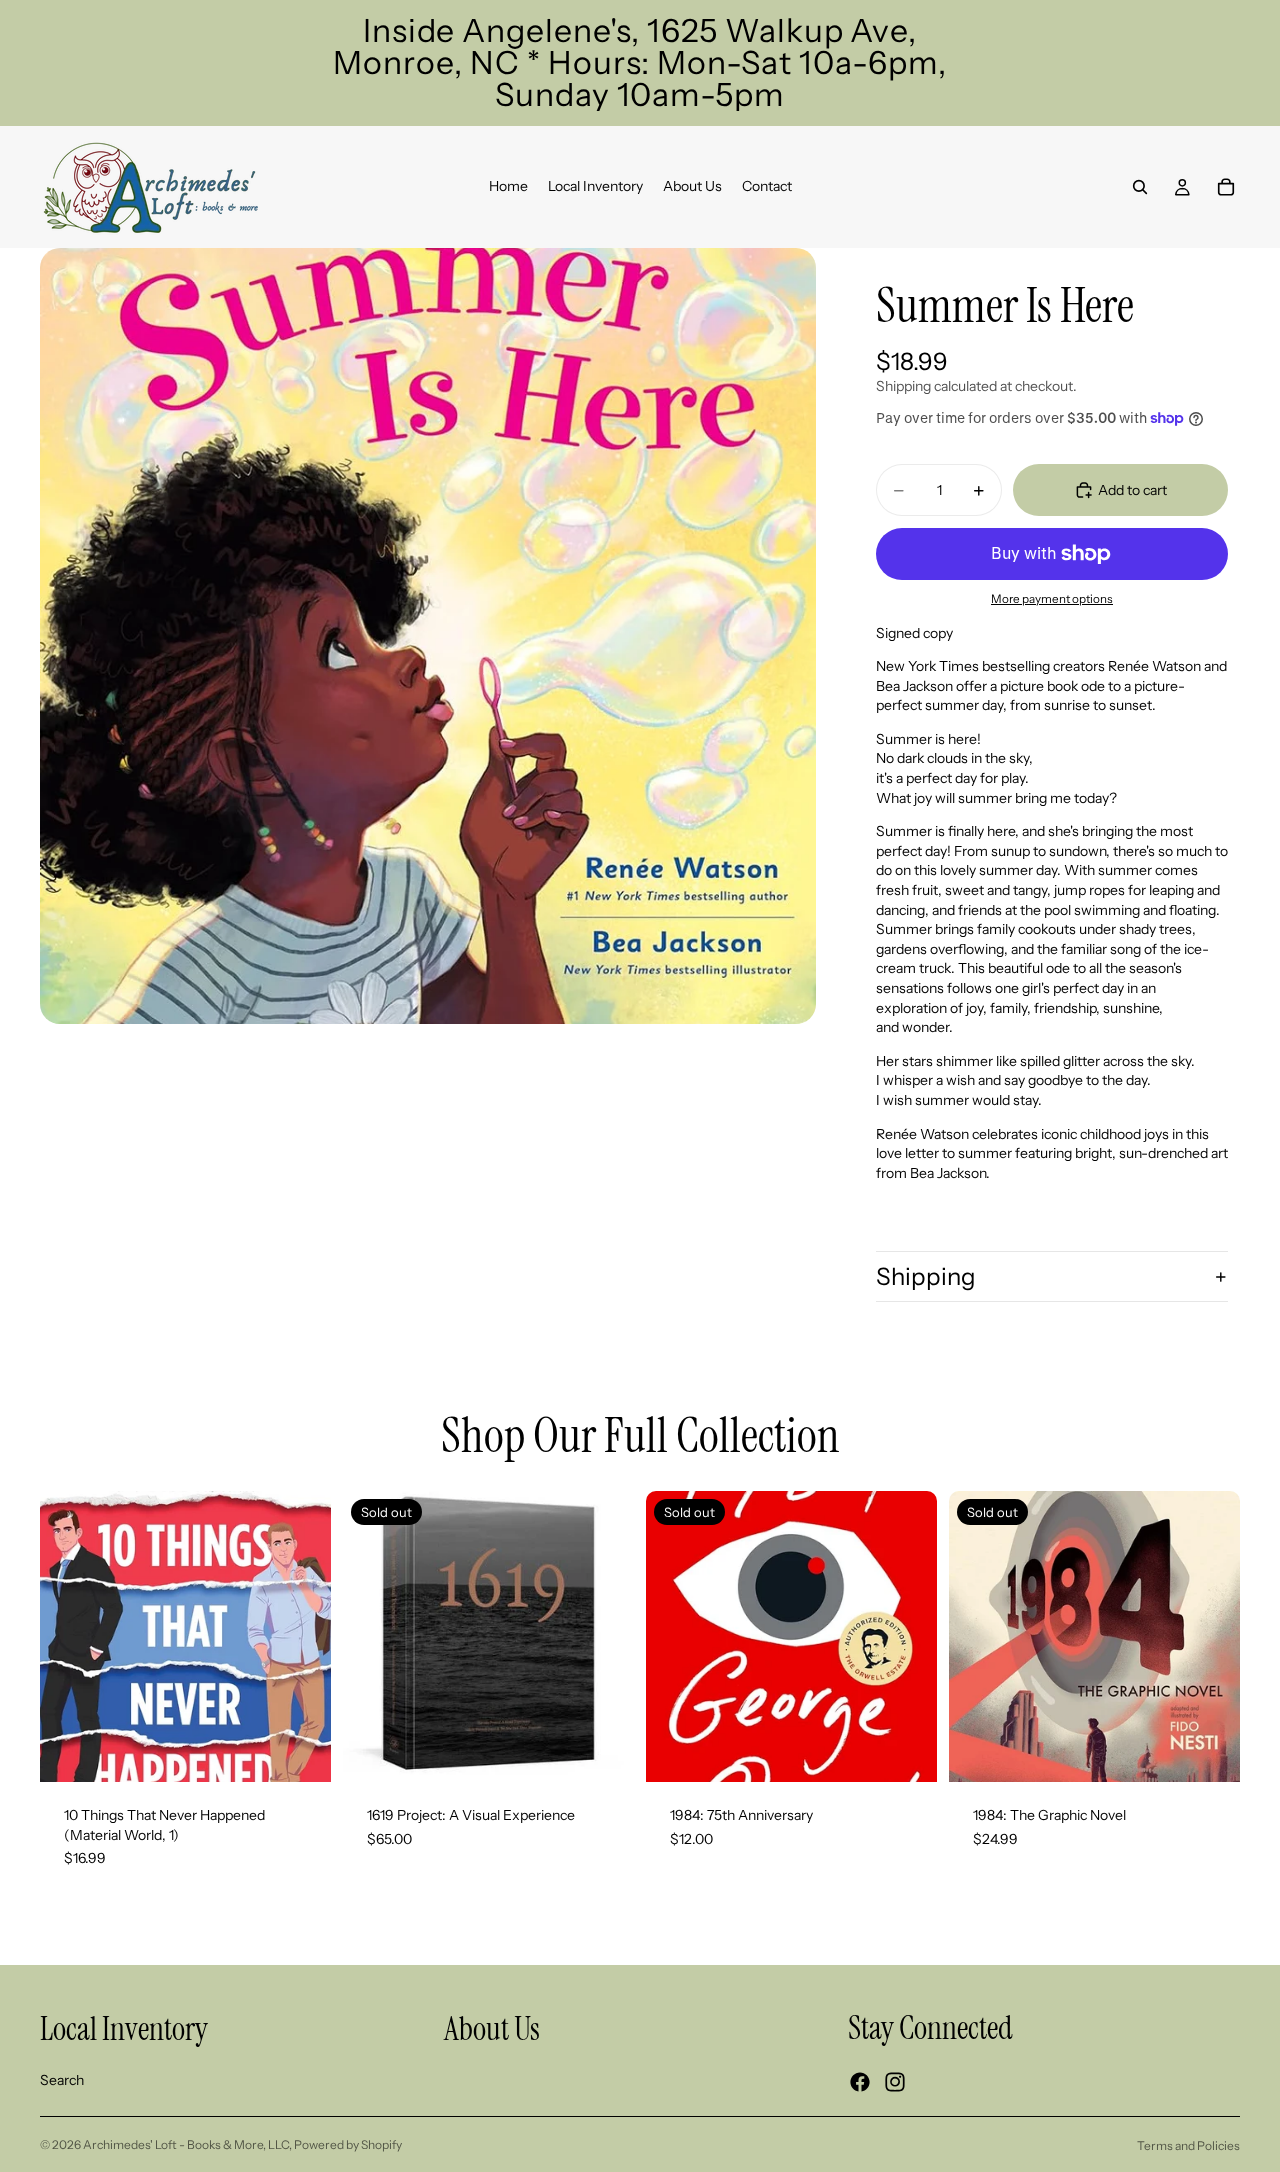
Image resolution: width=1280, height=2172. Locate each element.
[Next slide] (604, 1636)
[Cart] (1226, 187)
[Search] (1140, 187)
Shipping (926, 1276)
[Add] (300, 1751)
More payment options (1052, 599)
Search (62, 2080)
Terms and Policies (1188, 2145)
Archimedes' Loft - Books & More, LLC (186, 2144)
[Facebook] (860, 2082)
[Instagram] (895, 2082)
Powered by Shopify (348, 2144)
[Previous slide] (373, 1636)
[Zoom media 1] (428, 636)
